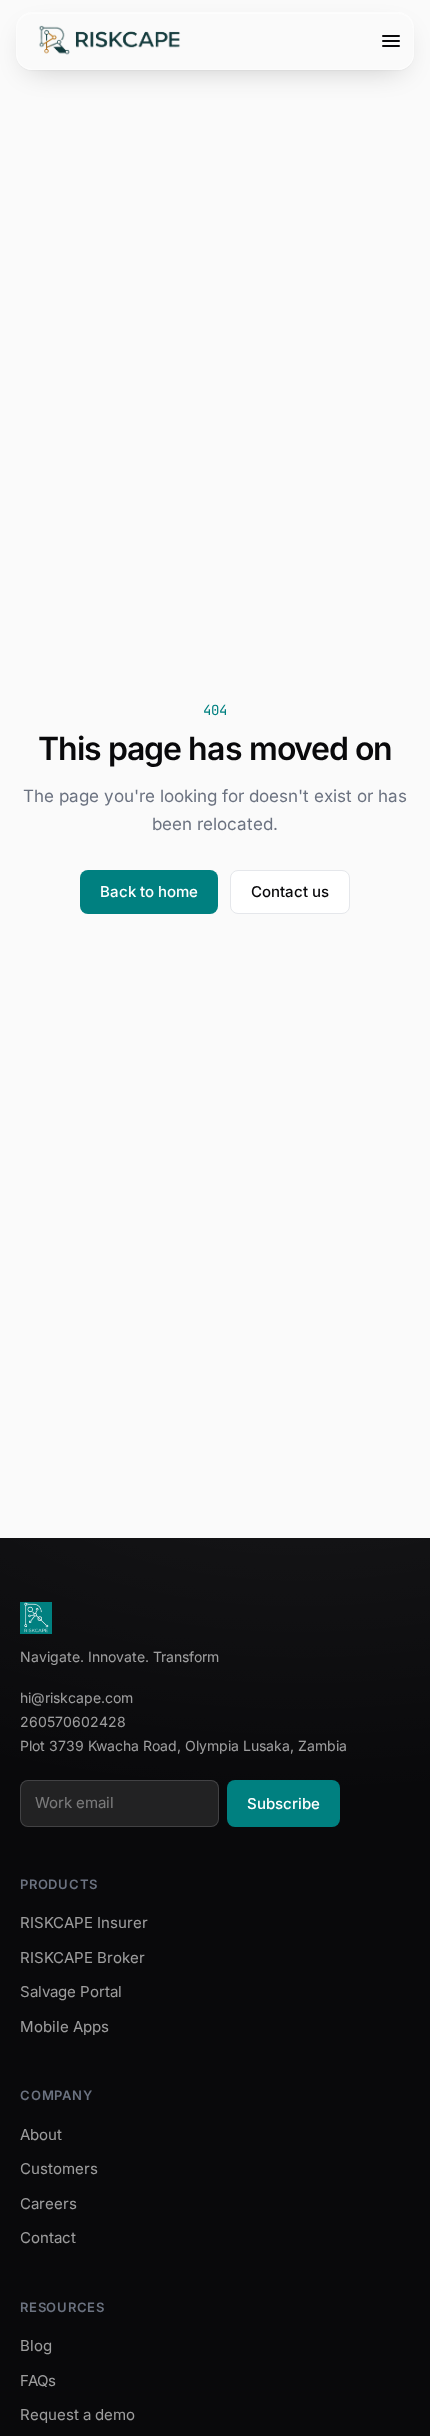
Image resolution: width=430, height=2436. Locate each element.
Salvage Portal (71, 1991)
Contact (48, 2237)
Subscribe (283, 1803)
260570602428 (73, 1721)
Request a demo (77, 2414)
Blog (36, 2345)
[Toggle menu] (391, 41)
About (41, 2134)
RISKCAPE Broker (82, 1957)
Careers (48, 2203)
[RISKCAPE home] (110, 41)
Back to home (149, 891)
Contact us (290, 891)
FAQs (38, 2380)
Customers (59, 2168)
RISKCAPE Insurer (84, 1922)
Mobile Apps (64, 2026)
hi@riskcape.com (76, 1697)
